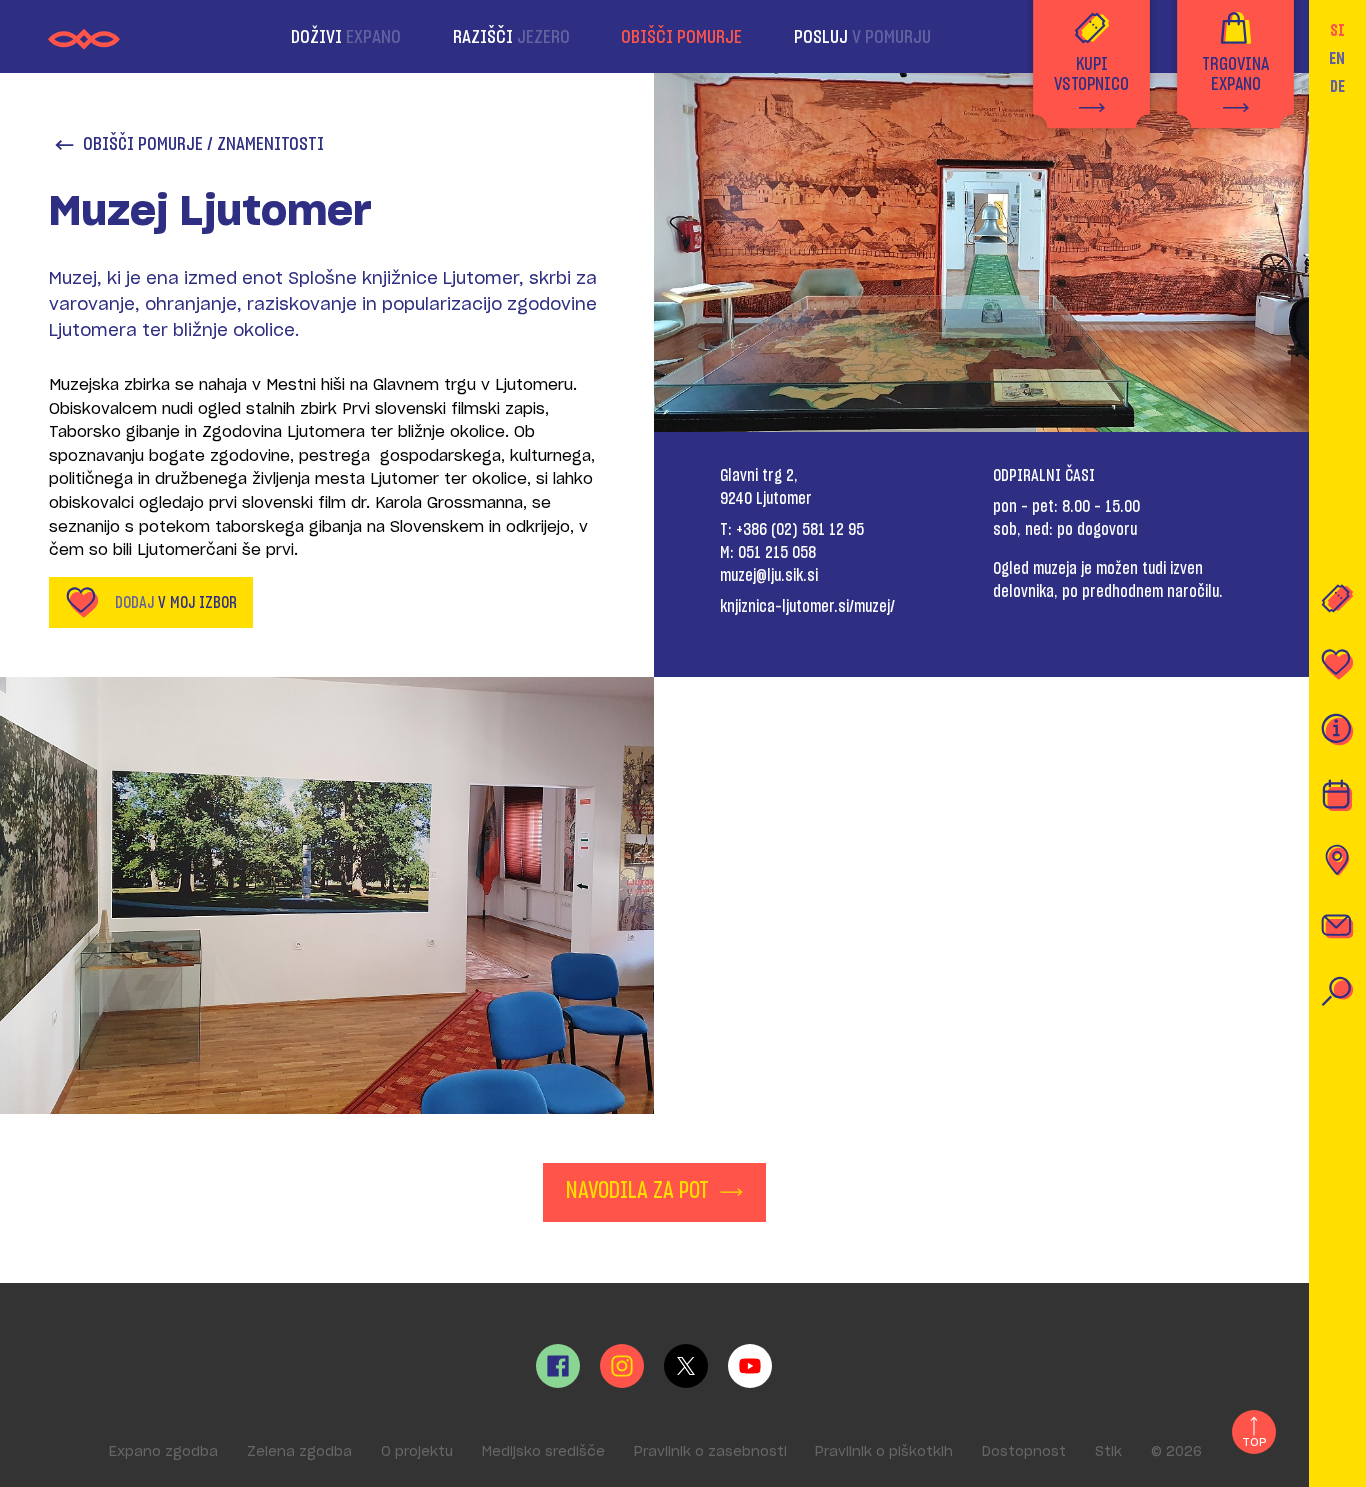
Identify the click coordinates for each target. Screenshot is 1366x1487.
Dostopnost (1024, 1452)
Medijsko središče (543, 1452)
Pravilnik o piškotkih (884, 1452)
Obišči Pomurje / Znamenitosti (203, 144)
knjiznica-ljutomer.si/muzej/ (807, 607)
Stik (1108, 1452)
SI (1337, 31)
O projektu (417, 1452)
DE (1337, 87)
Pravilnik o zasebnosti (710, 1452)
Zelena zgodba (299, 1452)
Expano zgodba (163, 1452)
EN (1337, 59)
